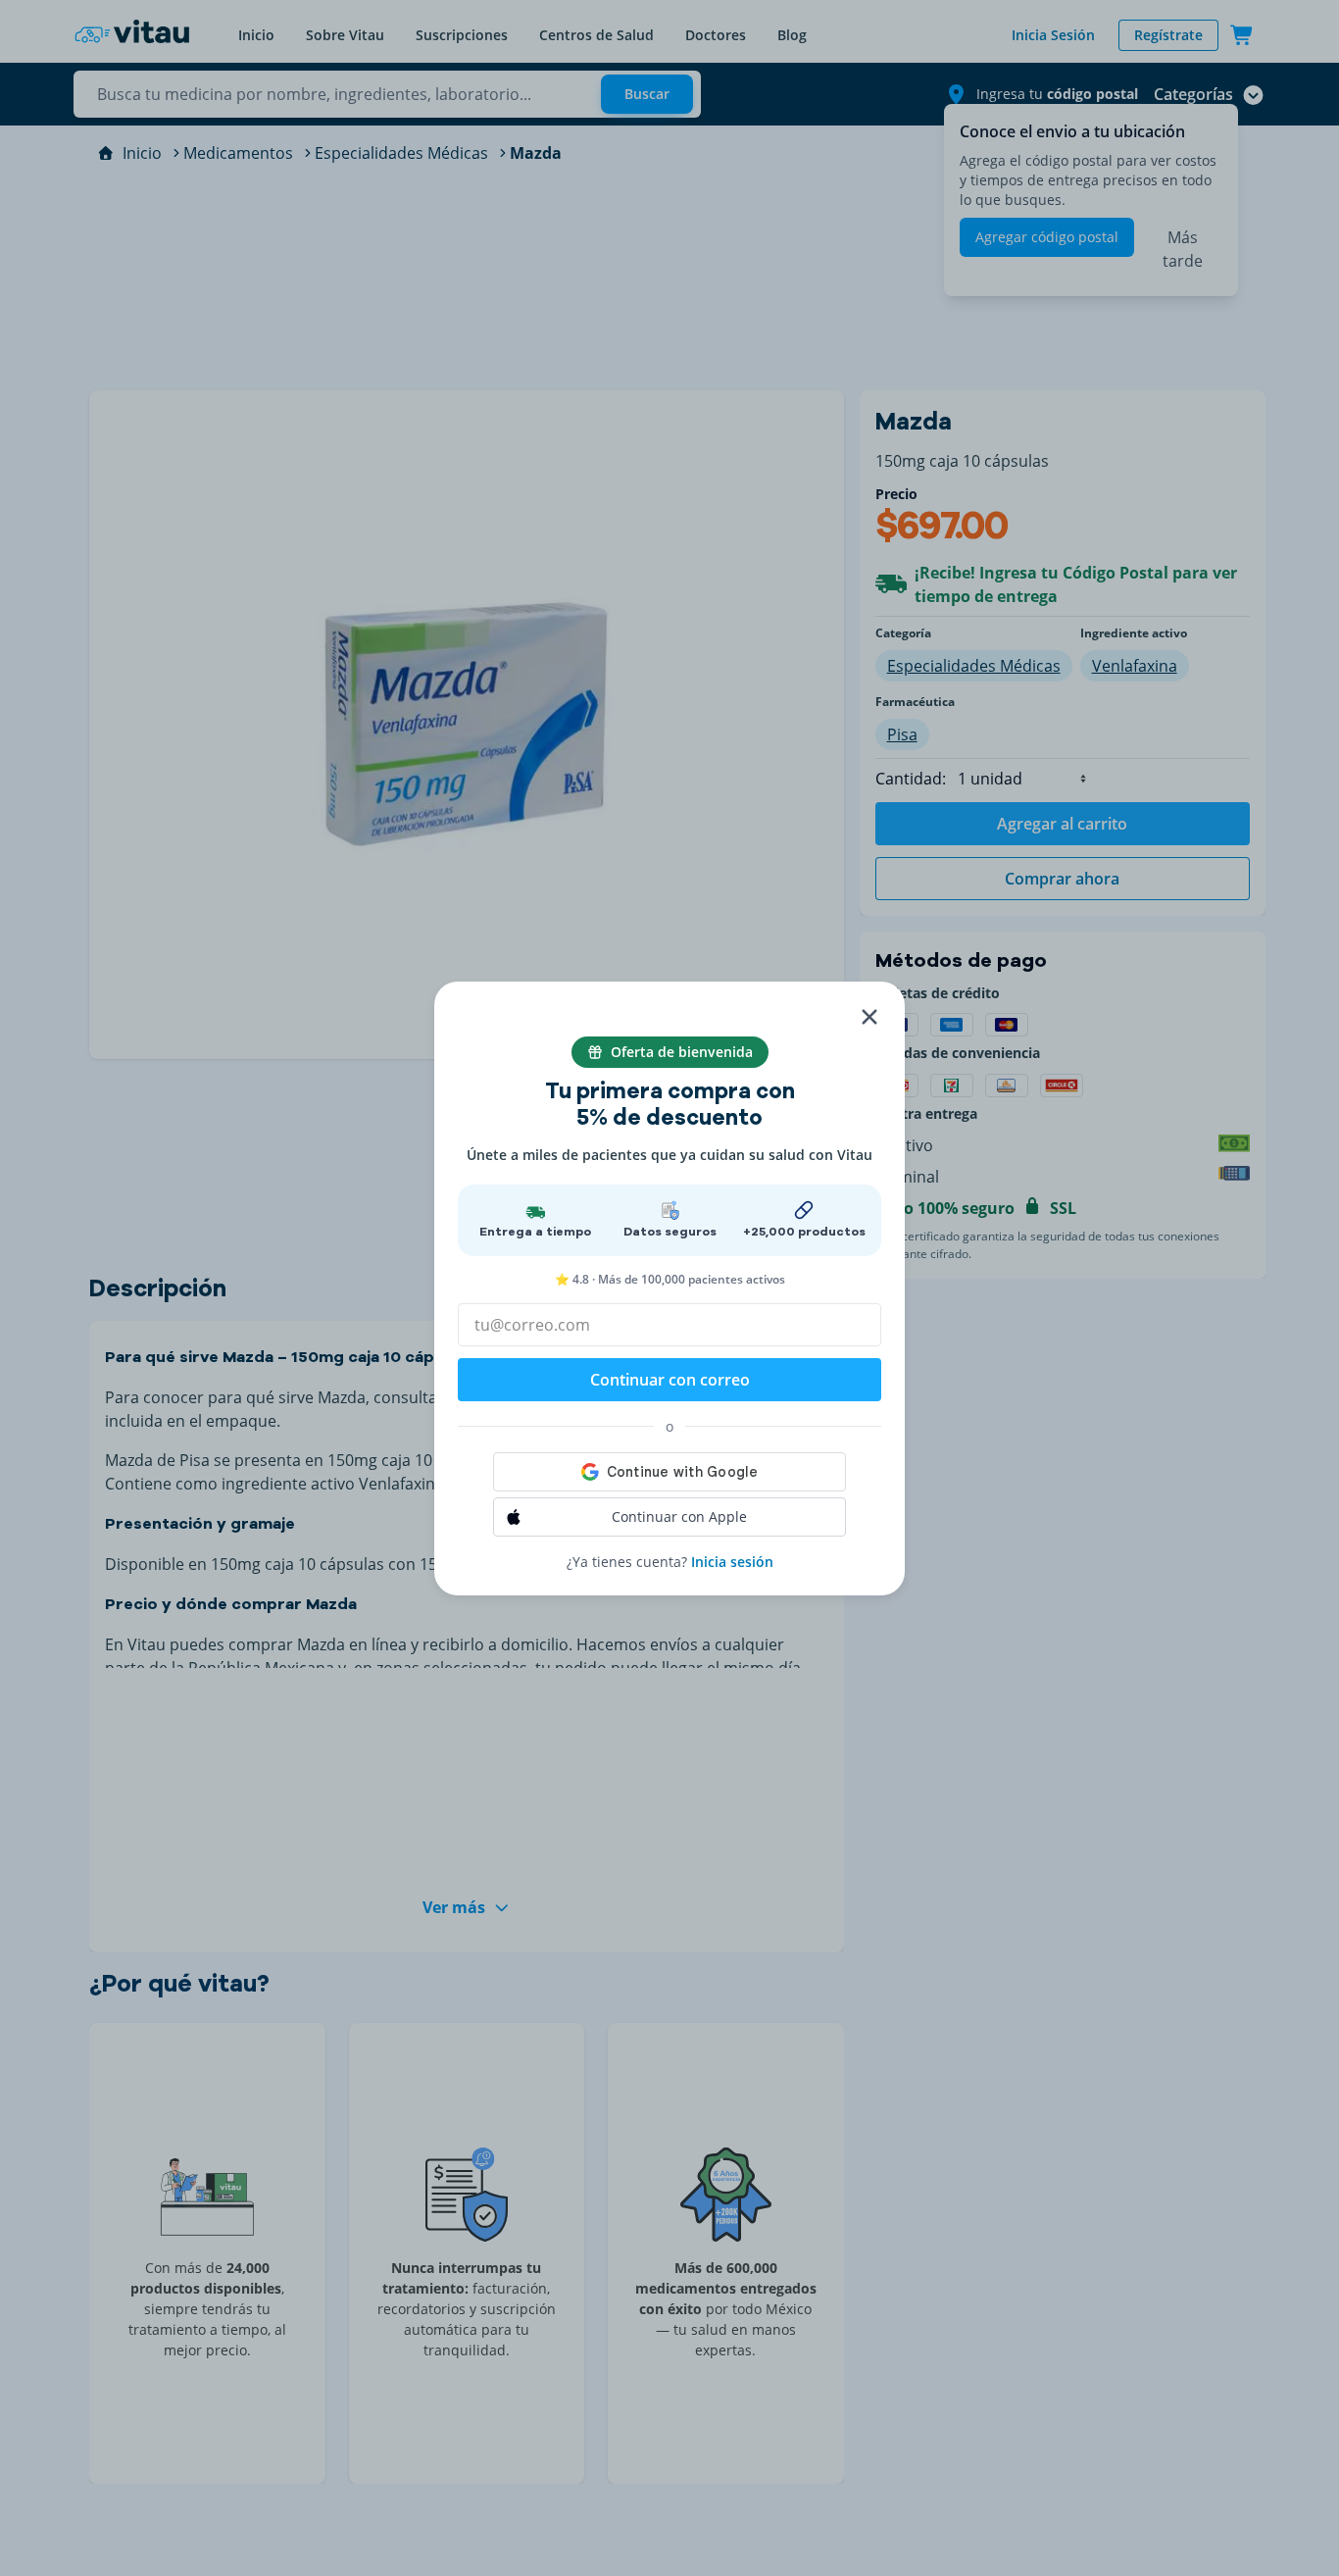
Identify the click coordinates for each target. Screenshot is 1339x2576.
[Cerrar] (869, 1017)
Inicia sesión (732, 1562)
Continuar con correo (670, 1380)
